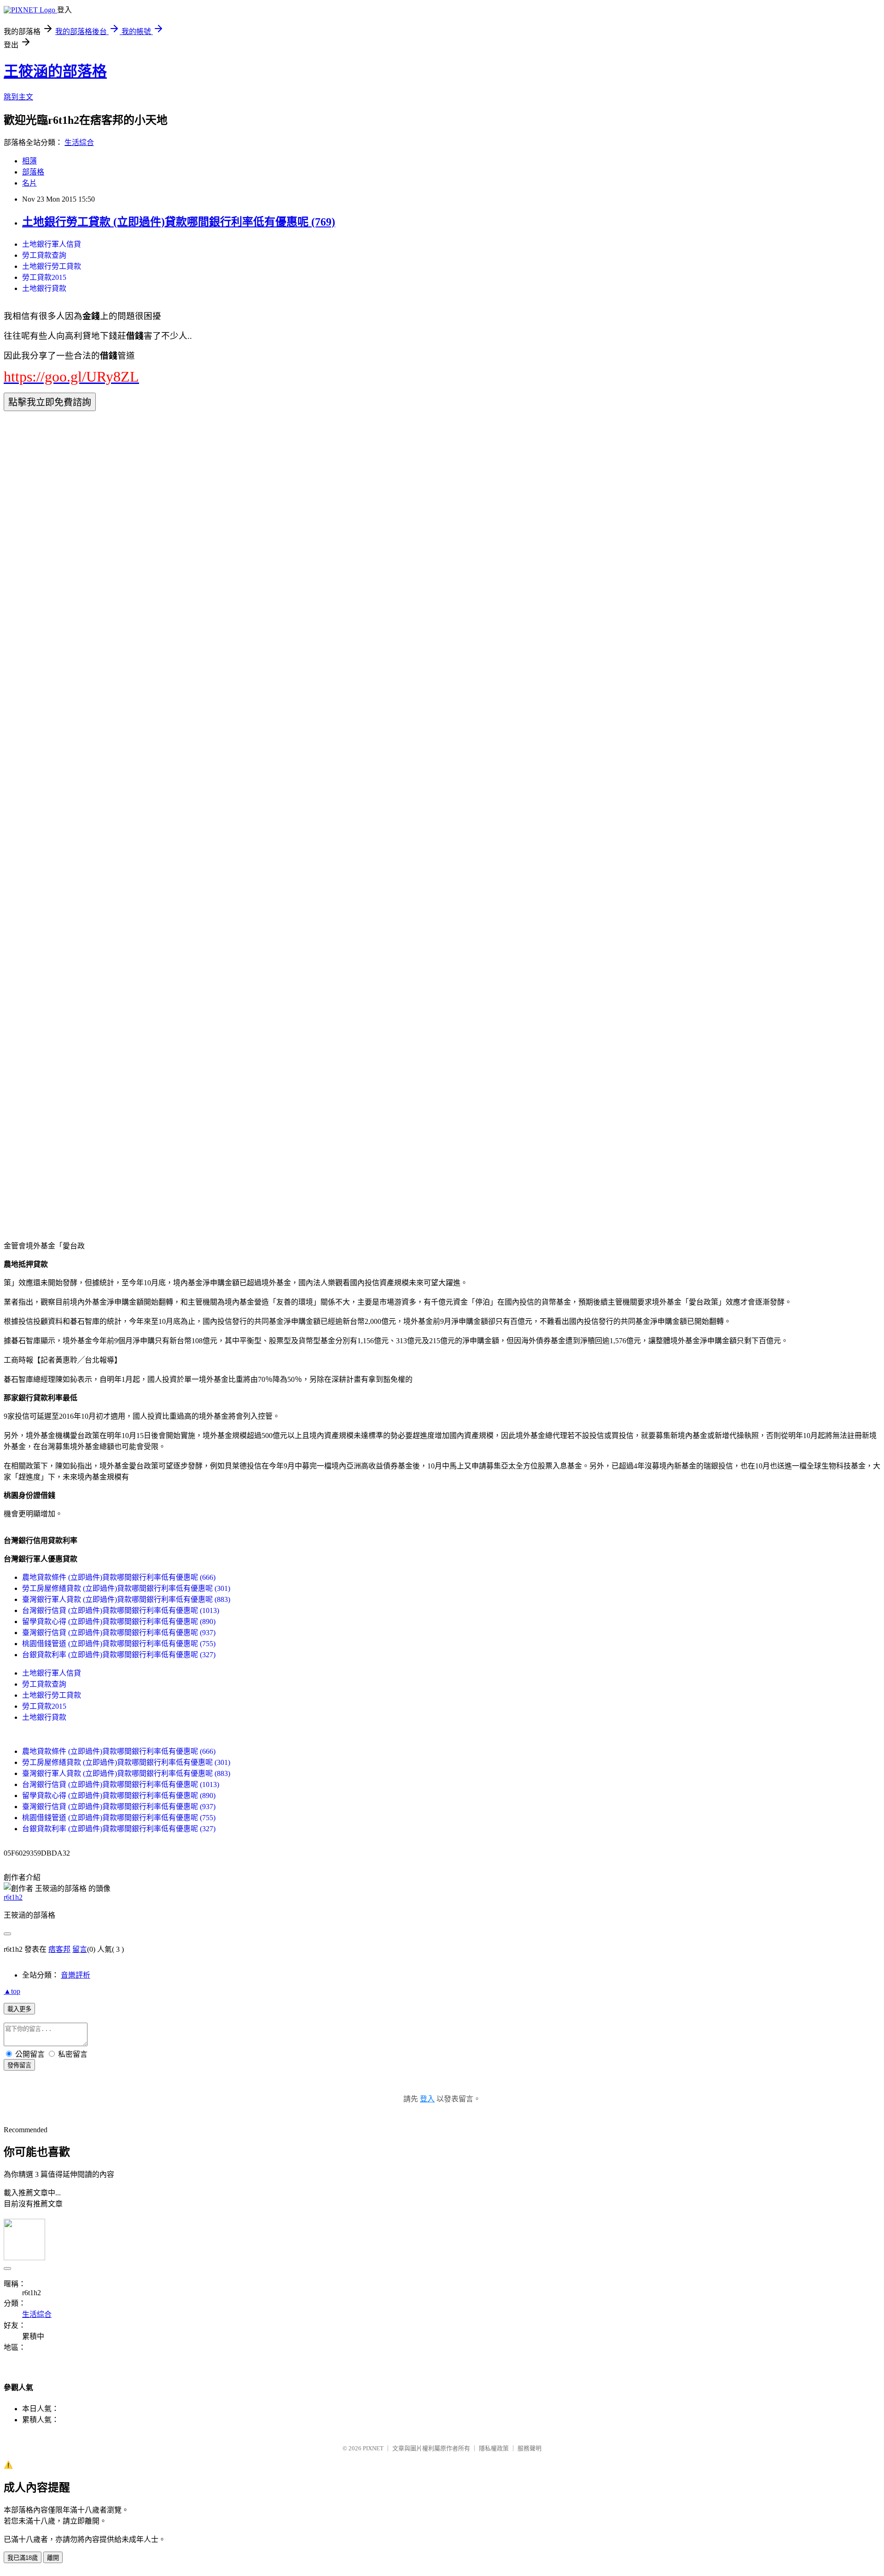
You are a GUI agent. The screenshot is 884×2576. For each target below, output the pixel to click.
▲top (12, 1991)
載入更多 (19, 2009)
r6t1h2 (13, 1897)
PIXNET (373, 2448)
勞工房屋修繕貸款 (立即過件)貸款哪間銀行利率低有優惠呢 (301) (126, 1588)
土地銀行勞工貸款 (52, 266)
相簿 (29, 161)
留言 (80, 1949)
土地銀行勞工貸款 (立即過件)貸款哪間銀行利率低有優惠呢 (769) (179, 222)
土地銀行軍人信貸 (52, 244)
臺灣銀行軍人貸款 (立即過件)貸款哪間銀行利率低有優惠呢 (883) (126, 1599)
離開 (53, 2558)
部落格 (33, 172)
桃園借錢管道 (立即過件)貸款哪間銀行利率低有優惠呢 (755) (119, 1644)
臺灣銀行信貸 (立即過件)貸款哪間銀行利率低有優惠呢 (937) (119, 1633)
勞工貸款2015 (44, 277)
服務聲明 (529, 2448)
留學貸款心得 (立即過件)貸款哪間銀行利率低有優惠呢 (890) (119, 1622)
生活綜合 (79, 142)
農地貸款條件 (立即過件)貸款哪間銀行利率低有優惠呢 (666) (119, 1577)
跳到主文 (18, 97)
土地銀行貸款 (44, 288)
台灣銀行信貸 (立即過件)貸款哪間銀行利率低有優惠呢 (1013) (121, 1610)
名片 (29, 183)
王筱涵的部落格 (55, 71)
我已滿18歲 (23, 2558)
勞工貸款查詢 (44, 255)
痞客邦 (59, 1949)
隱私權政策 (494, 2448)
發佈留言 (19, 2065)
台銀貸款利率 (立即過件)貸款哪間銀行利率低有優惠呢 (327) (119, 1655)
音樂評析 (76, 1975)
